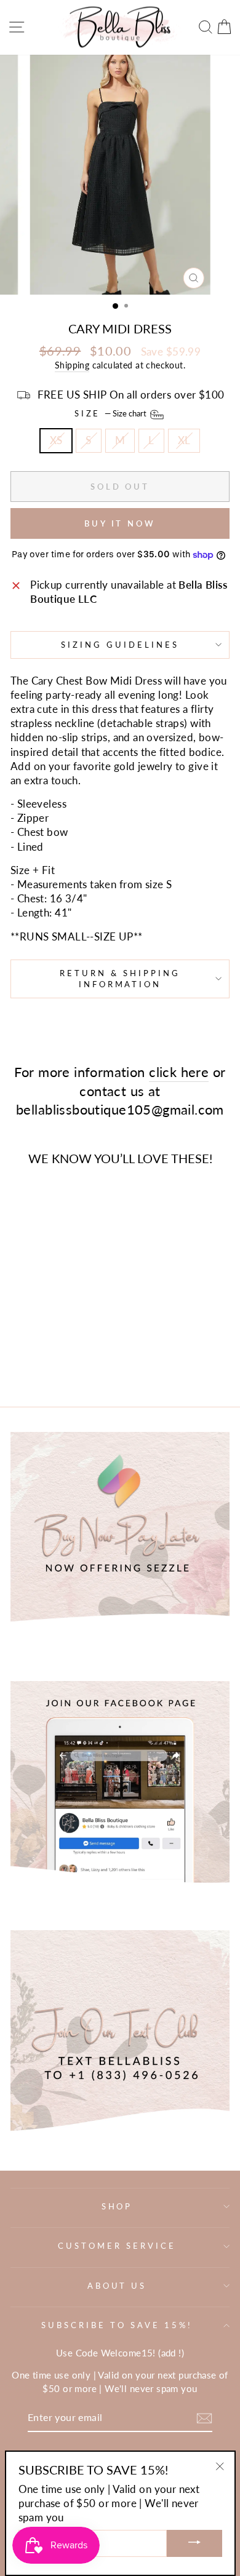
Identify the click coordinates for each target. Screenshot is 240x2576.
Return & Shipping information (120, 979)
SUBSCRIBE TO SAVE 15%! (117, 2325)
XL (184, 440)
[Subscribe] (204, 2418)
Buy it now (120, 523)
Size (112, 413)
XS (56, 440)
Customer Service (117, 2246)
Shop (117, 2206)
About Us (117, 2286)
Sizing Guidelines (120, 645)
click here (179, 1072)
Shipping (72, 365)
